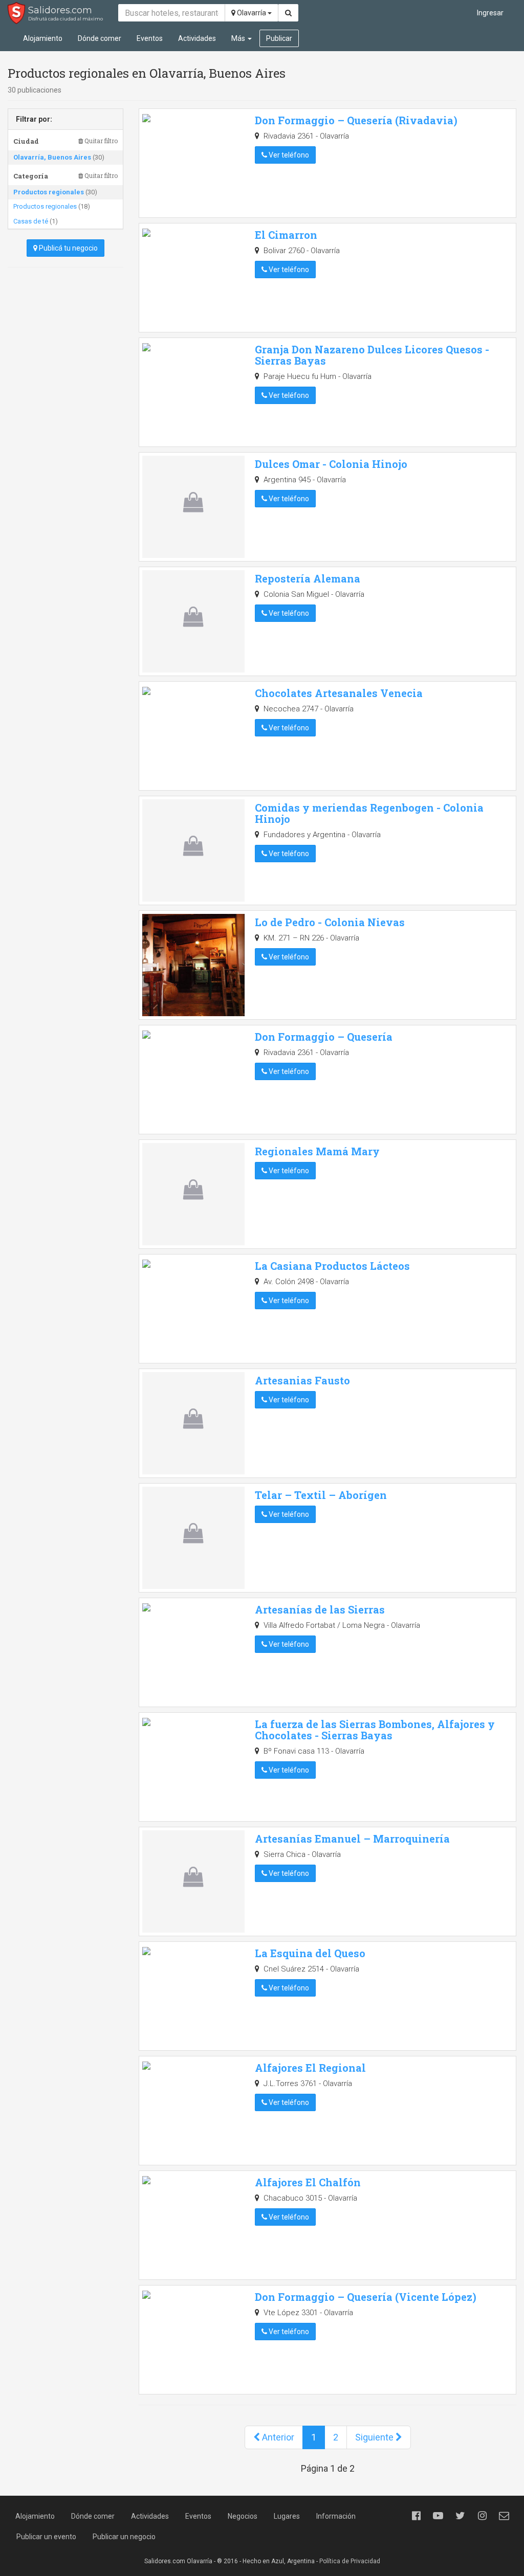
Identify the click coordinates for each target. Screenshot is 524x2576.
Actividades (197, 38)
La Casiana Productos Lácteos (332, 1266)
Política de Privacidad (350, 2561)
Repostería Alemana (308, 578)
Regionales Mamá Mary (317, 1151)
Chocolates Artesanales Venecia (339, 693)
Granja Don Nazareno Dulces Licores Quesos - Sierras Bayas (372, 355)
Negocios (243, 2516)
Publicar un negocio (124, 2537)
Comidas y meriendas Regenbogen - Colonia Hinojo (369, 813)
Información (336, 2516)
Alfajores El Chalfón (308, 2182)
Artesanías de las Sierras (320, 1609)
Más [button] (239, 38)
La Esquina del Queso (310, 1953)
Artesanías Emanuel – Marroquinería (352, 1839)
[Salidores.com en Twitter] (460, 2516)
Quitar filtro (100, 141)
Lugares (287, 2516)
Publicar (279, 38)
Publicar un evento (46, 2537)
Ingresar (490, 13)
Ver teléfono (288, 155)
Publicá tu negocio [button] (68, 248)
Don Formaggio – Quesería (324, 1037)
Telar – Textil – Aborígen (321, 1495)
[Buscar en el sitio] (288, 13)
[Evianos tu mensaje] (504, 2516)
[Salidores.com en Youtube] (438, 2516)
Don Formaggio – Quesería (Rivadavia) (356, 120)
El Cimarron (286, 235)
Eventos (150, 38)
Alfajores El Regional (310, 2068)
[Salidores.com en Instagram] (482, 2516)
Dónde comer (100, 38)
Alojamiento (43, 38)
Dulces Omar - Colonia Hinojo (331, 464)
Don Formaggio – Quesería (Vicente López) (366, 2297)
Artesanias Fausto (302, 1380)
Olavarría (252, 13)
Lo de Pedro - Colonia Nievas (330, 922)
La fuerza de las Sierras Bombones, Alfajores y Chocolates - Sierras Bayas (375, 1730)
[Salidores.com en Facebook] (416, 2516)
